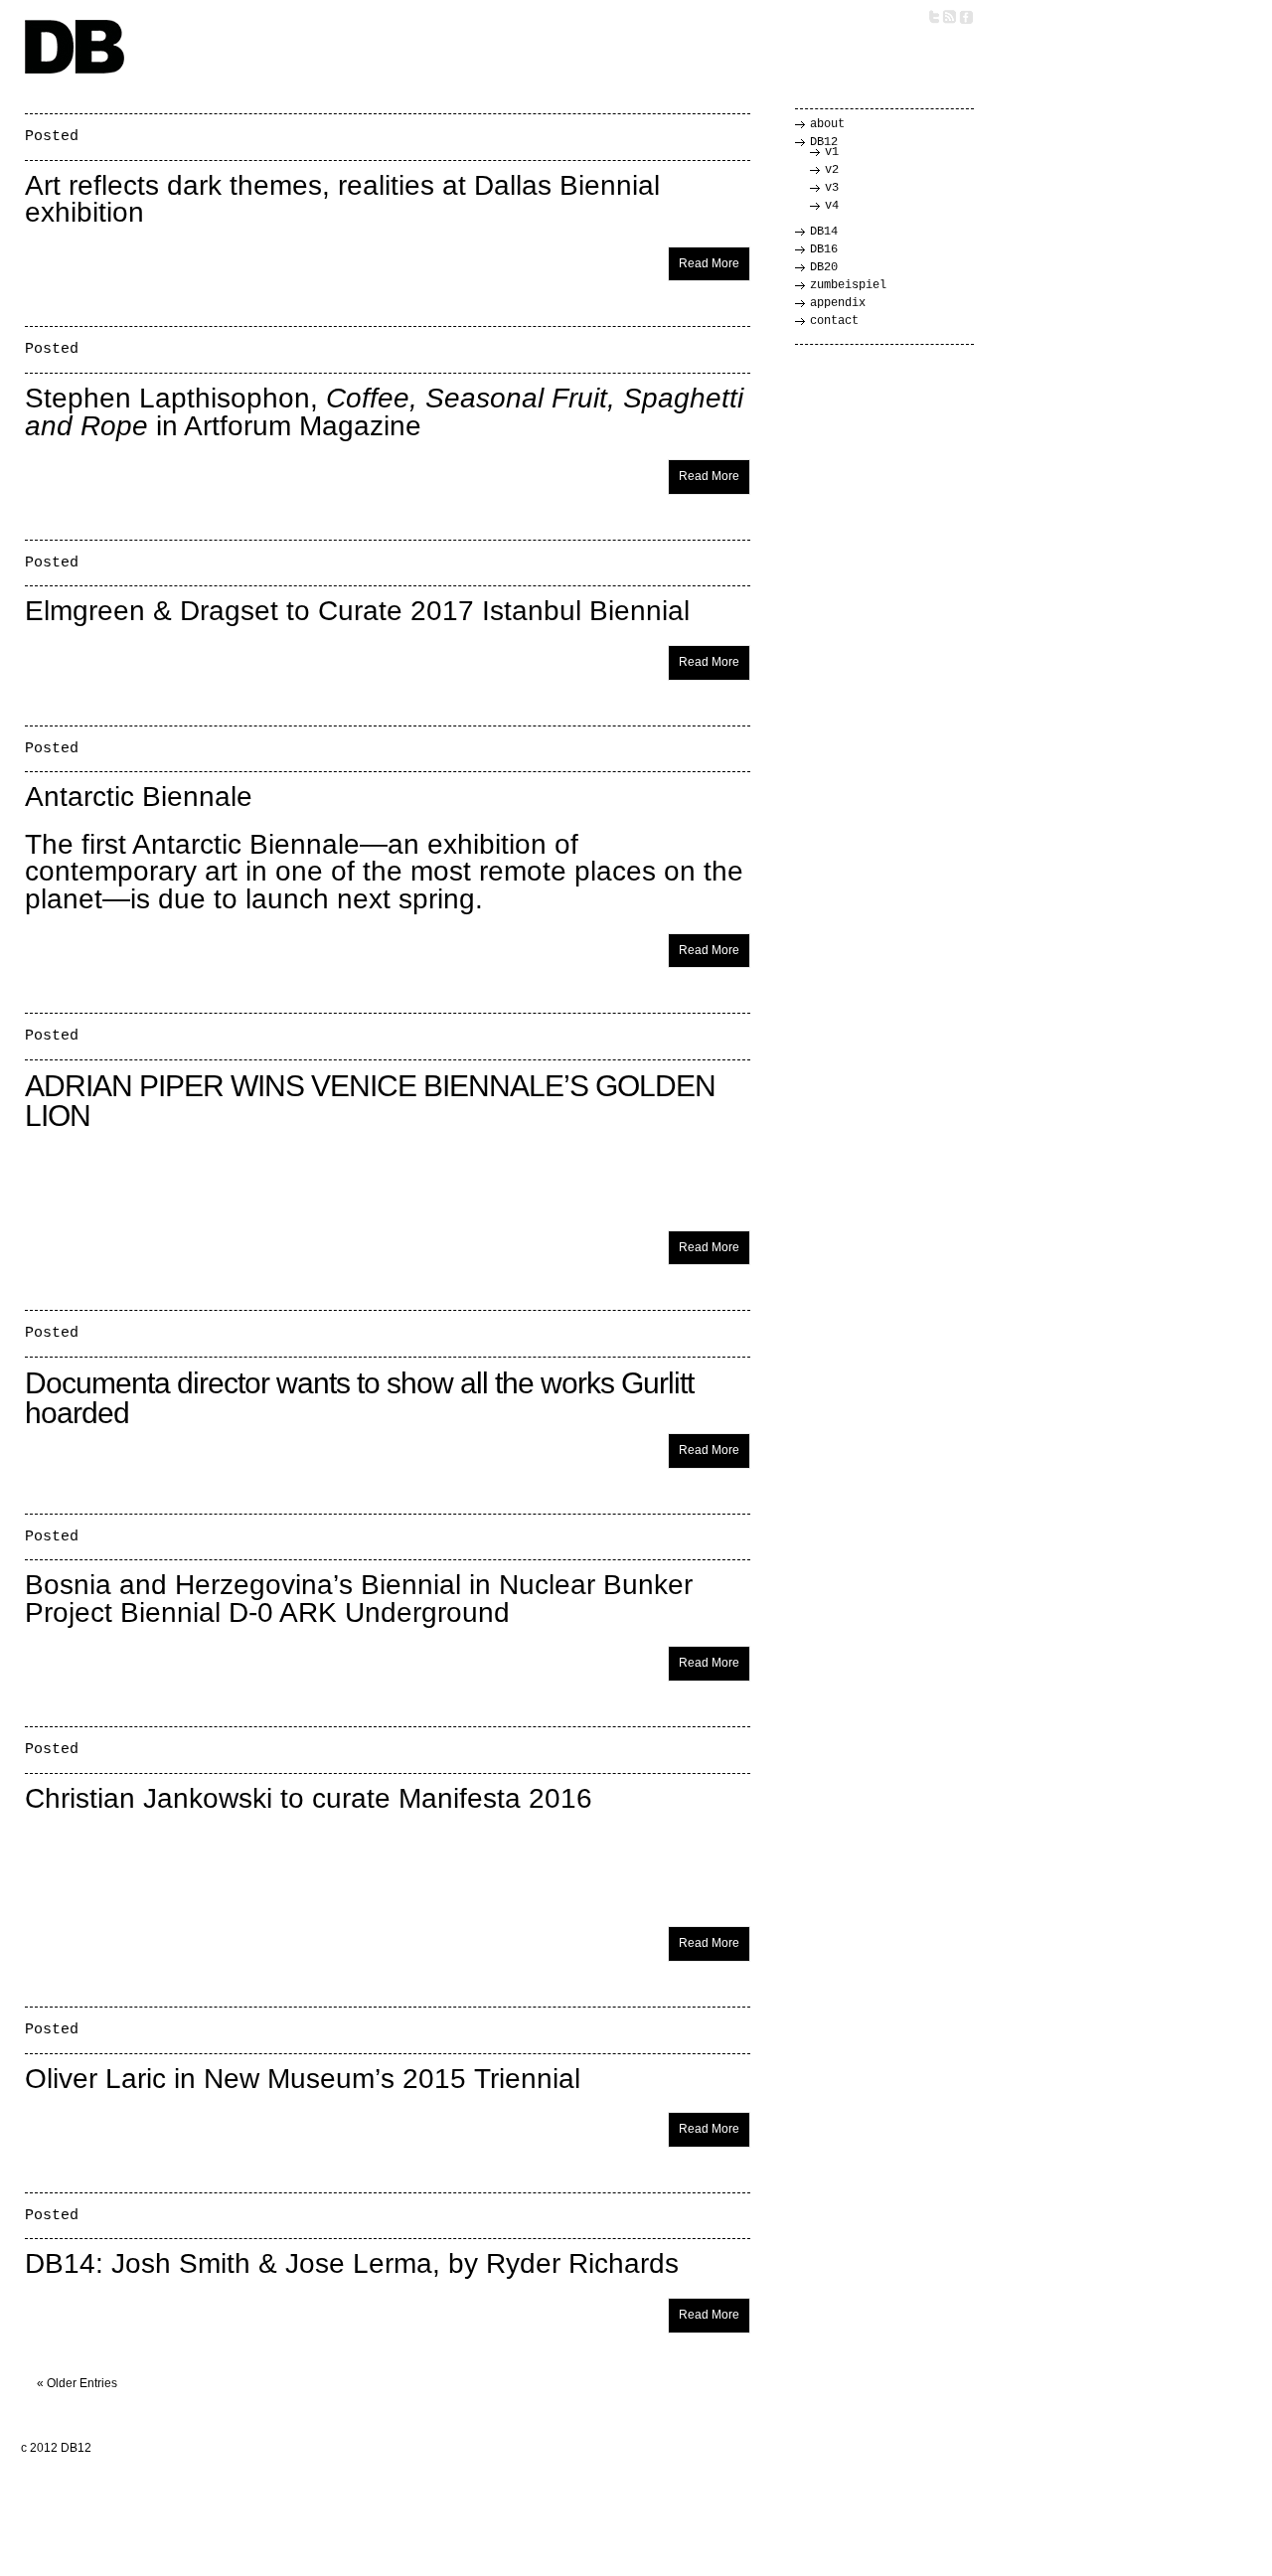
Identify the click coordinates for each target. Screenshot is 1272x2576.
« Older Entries (77, 2383)
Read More (709, 263)
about (827, 124)
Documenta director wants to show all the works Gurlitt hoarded (359, 1398)
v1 (832, 152)
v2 (832, 170)
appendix (838, 303)
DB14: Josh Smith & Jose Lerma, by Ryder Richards (352, 2263)
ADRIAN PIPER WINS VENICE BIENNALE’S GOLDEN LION (370, 1101)
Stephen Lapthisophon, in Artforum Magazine (384, 412)
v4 (832, 206)
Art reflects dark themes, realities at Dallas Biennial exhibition (342, 199)
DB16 (824, 249)
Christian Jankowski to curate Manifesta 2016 (309, 1798)
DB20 (824, 267)
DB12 (824, 142)
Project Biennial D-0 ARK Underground (267, 1612)
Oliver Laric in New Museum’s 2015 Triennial (303, 2079)
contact (834, 321)
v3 (832, 188)
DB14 (824, 232)
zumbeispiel (848, 285)
